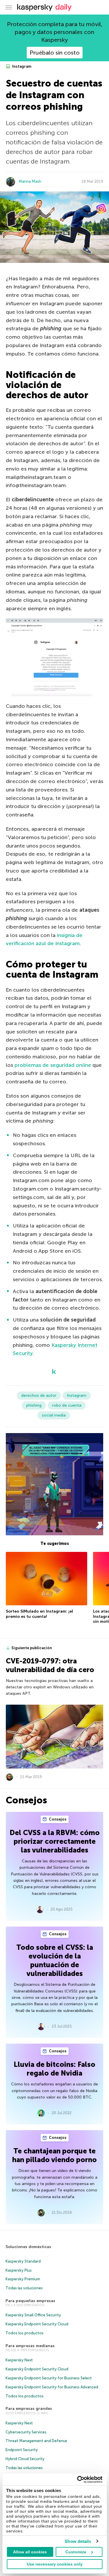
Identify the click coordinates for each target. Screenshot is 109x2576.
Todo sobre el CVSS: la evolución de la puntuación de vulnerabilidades (55, 1960)
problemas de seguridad (53, 1065)
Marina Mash (30, 181)
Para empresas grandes (29, 2409)
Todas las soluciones (24, 2288)
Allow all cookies (30, 2552)
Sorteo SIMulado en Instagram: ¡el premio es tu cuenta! (39, 1614)
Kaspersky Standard (23, 2261)
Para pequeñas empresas (30, 2301)
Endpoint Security (22, 2450)
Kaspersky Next (19, 2360)
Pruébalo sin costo (55, 53)
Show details (78, 2541)
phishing (34, 1405)
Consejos (57, 1819)
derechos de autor (39, 1395)
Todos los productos (25, 2333)
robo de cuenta (67, 1405)
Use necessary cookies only (55, 2564)
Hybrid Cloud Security (25, 2459)
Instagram (21, 66)
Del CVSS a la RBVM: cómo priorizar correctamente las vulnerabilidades (55, 1841)
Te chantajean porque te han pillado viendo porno (54, 2155)
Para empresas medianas (30, 2346)
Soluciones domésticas (28, 2247)
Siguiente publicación (32, 1648)
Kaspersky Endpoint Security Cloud (37, 2324)
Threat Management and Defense (36, 2441)
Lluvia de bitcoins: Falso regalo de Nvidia (54, 2069)
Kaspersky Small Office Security (33, 2315)
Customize (76, 2552)
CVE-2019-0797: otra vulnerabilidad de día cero (50, 1665)
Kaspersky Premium (23, 2279)
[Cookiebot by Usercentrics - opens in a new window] (78, 2480)
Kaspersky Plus (19, 2270)
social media (54, 1415)
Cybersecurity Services (26, 2432)
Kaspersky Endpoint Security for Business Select (49, 2378)
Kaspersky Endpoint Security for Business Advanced (52, 2387)
